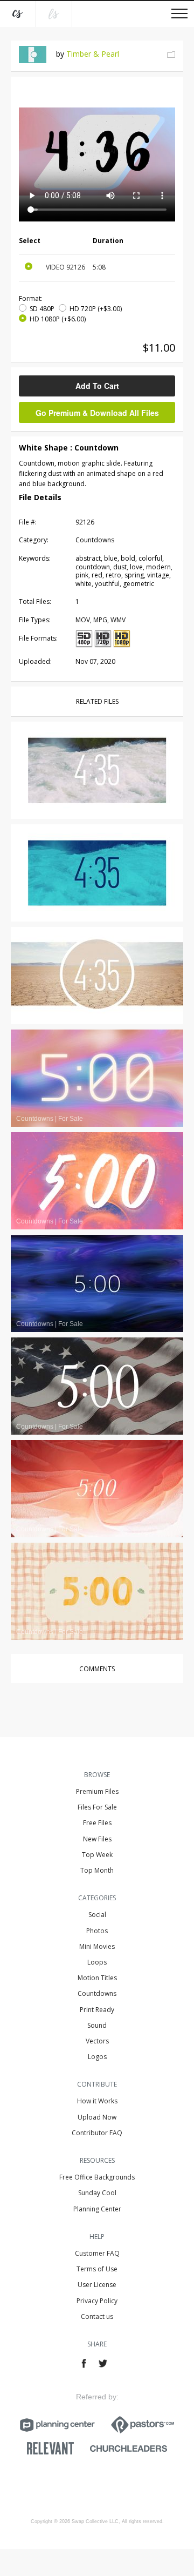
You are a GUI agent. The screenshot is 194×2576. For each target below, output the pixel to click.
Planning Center (97, 2209)
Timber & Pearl (93, 54)
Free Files (97, 1823)
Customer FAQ (97, 2253)
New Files (97, 1839)
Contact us (97, 2316)
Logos (97, 2057)
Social (97, 1915)
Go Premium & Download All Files (97, 413)
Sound (97, 2025)
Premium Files (97, 1791)
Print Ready (97, 2010)
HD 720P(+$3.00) (96, 309)
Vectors (97, 2041)
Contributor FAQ (97, 2133)
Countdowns (97, 1993)
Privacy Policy (97, 2301)
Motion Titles (97, 1978)
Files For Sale (97, 1807)
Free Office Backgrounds (97, 2177)
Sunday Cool (97, 2193)
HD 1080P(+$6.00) (58, 319)
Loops (97, 1962)
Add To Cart (97, 386)
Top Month (97, 1870)
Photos (97, 1931)
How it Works (97, 2101)
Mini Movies (97, 1946)
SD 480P (42, 309)
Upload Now (97, 2117)
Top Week (97, 1855)
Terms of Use (97, 2269)
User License (97, 2285)
